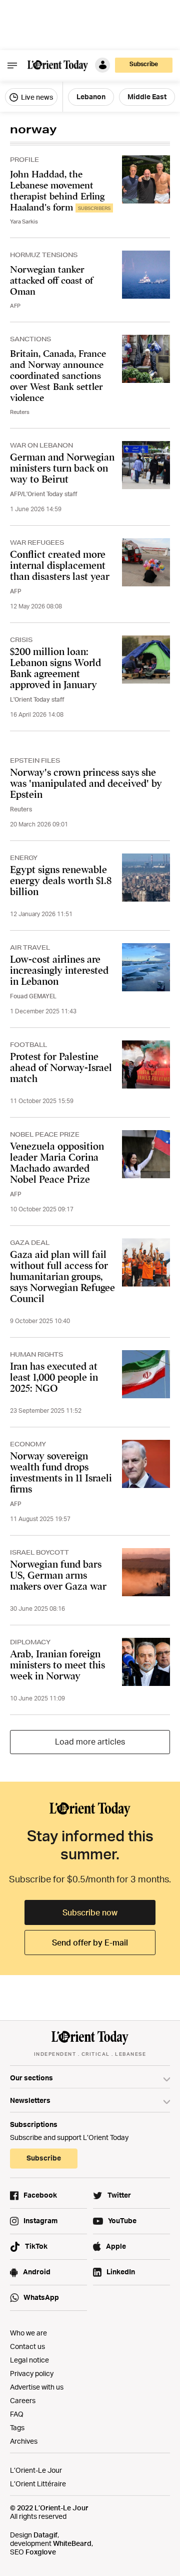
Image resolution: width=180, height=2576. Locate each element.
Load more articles (90, 1742)
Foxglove (41, 2552)
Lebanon (91, 96)
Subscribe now (90, 1912)
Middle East (147, 96)
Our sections (31, 2078)
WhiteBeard (72, 2543)
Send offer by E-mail (90, 1943)
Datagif (45, 2535)
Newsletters (30, 2100)
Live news (36, 97)
